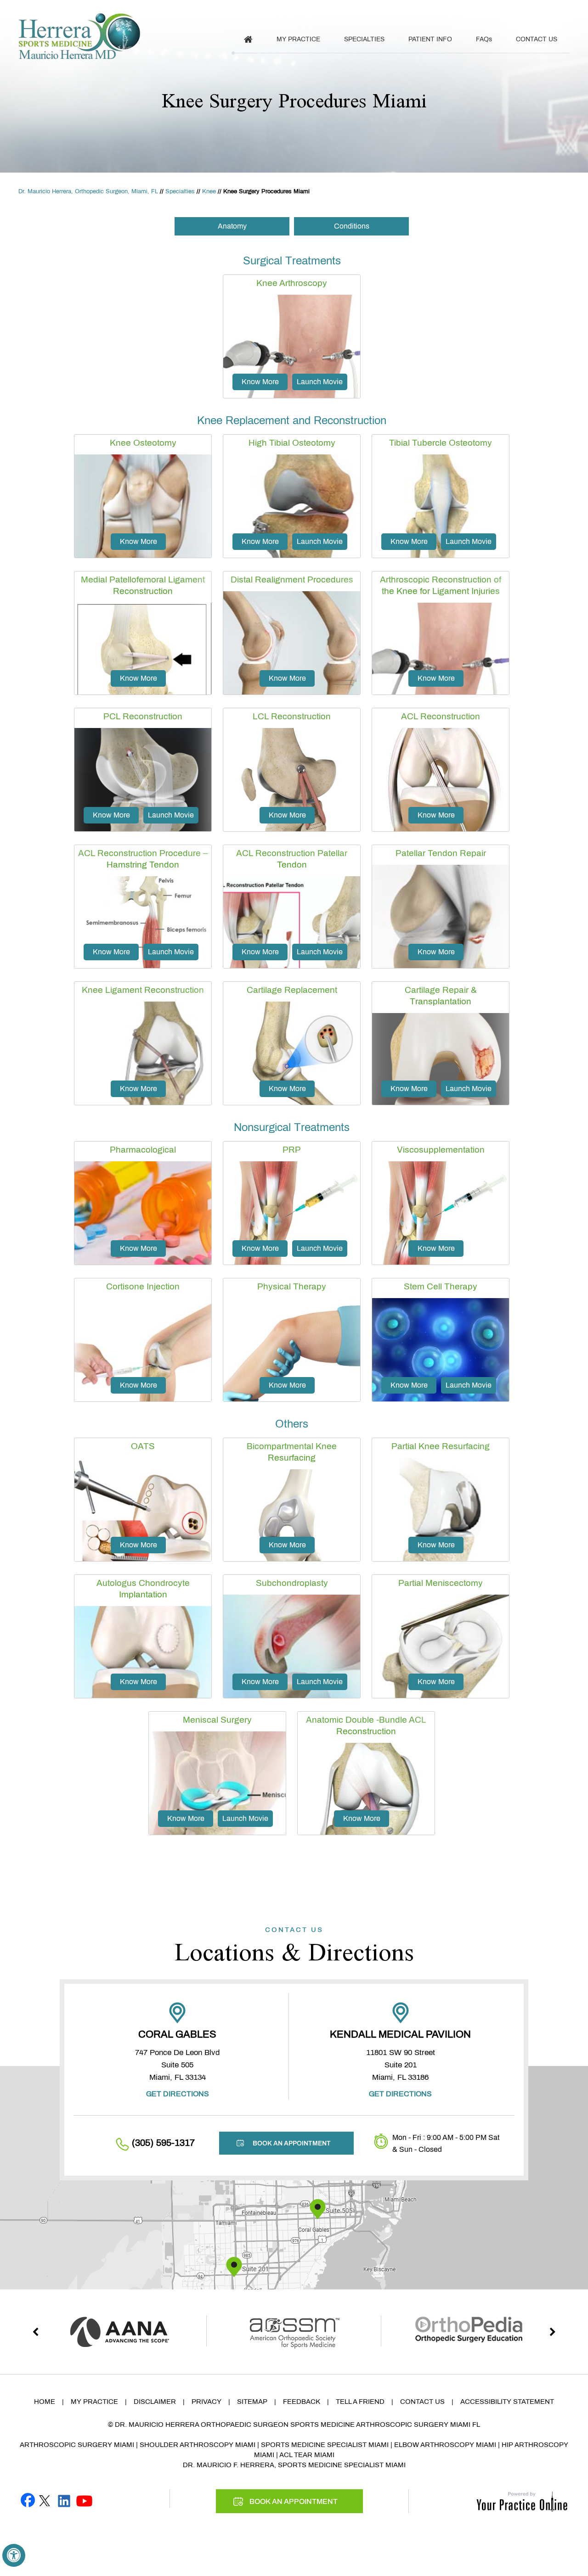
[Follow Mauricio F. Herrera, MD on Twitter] (45, 2500)
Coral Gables (177, 2034)
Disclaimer (155, 2402)
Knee (209, 191)
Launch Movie (320, 382)
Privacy (206, 2402)
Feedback (302, 2402)
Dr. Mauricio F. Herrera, (229, 2465)
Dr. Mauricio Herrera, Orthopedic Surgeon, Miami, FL (88, 191)
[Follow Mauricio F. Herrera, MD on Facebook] (28, 2500)
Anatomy (232, 226)
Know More (260, 382)
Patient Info (430, 39)
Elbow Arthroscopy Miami (445, 2445)
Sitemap (252, 2402)
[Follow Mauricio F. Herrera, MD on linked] (64, 2500)
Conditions (352, 226)
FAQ (484, 39)
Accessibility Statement (507, 2402)
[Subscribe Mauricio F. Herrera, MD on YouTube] (84, 2500)
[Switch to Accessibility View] (14, 2555)
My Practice (298, 39)
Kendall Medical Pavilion (400, 2034)
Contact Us (537, 39)
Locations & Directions (294, 1946)
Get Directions (178, 2094)
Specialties (364, 39)
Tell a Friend (360, 2402)
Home (45, 2402)
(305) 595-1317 (420, 10)
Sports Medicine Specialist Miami (325, 2445)
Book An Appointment (522, 10)
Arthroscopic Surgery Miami (77, 2445)
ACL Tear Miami (307, 2455)
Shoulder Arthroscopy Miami (198, 2445)
